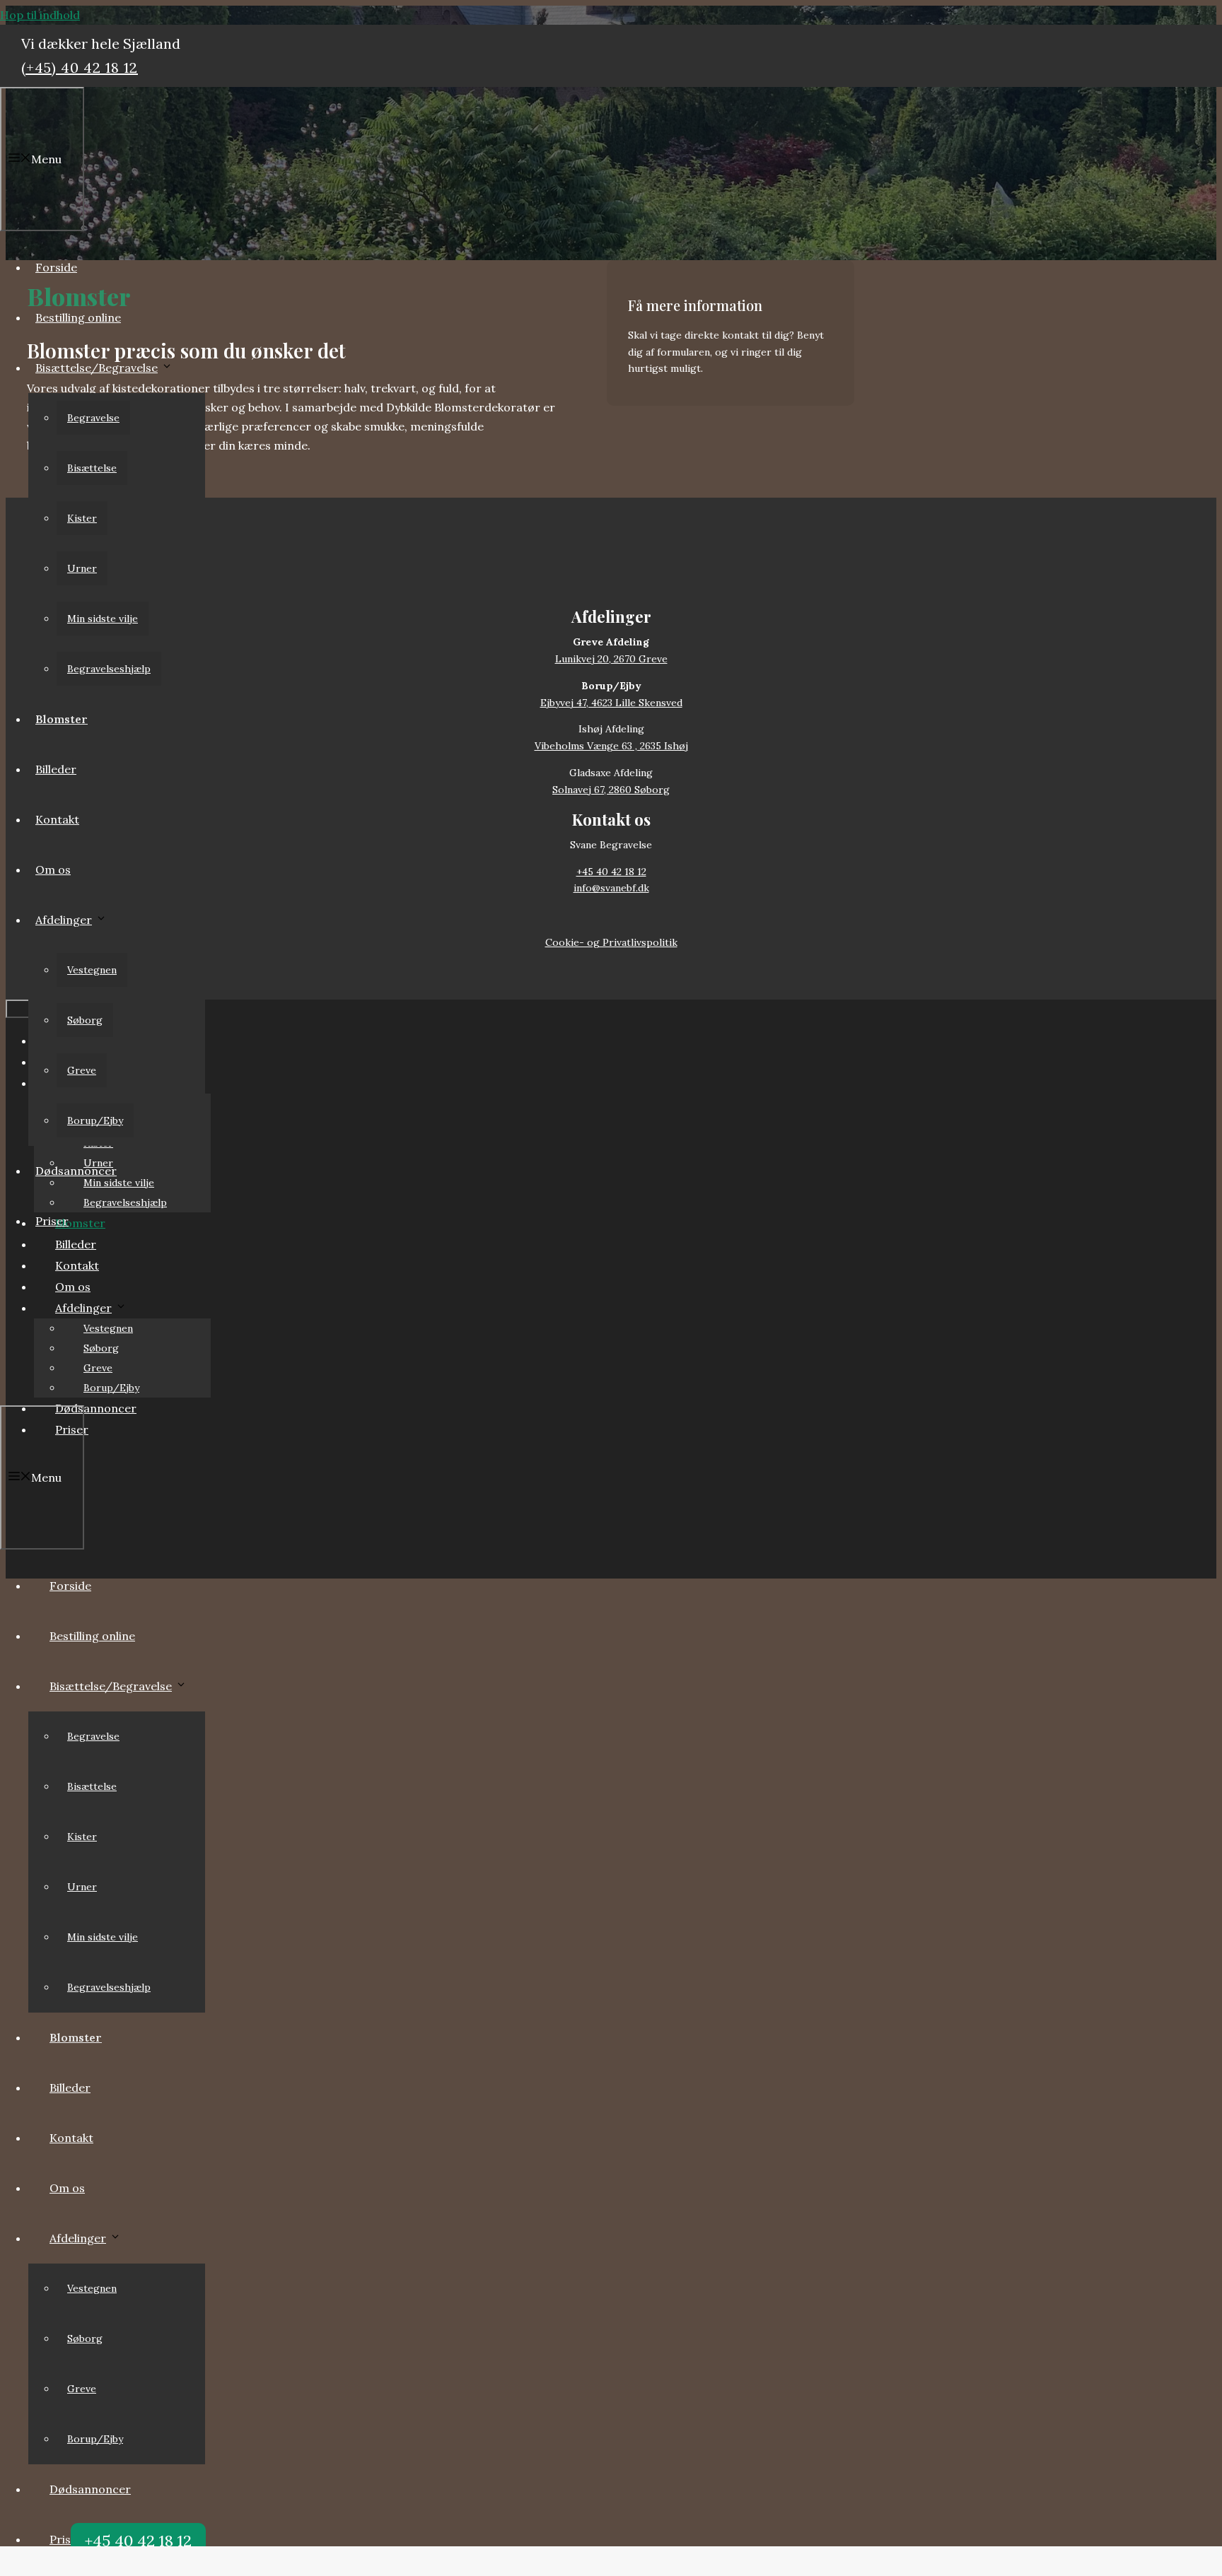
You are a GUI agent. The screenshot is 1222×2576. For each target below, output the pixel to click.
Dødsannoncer (76, 1171)
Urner (82, 568)
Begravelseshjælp (109, 669)
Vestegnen (92, 970)
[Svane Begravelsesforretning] (81, 1385)
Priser (52, 1221)
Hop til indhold (40, 15)
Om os (53, 870)
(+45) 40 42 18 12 (80, 68)
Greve (82, 1070)
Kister (82, 518)
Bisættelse (92, 468)
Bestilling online (78, 317)
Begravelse (93, 418)
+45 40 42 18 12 (138, 2541)
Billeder (56, 769)
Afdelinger (64, 920)
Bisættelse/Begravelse (97, 368)
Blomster (62, 719)
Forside (56, 267)
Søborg (85, 1020)
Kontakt (57, 819)
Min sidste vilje (103, 619)
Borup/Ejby (95, 1120)
